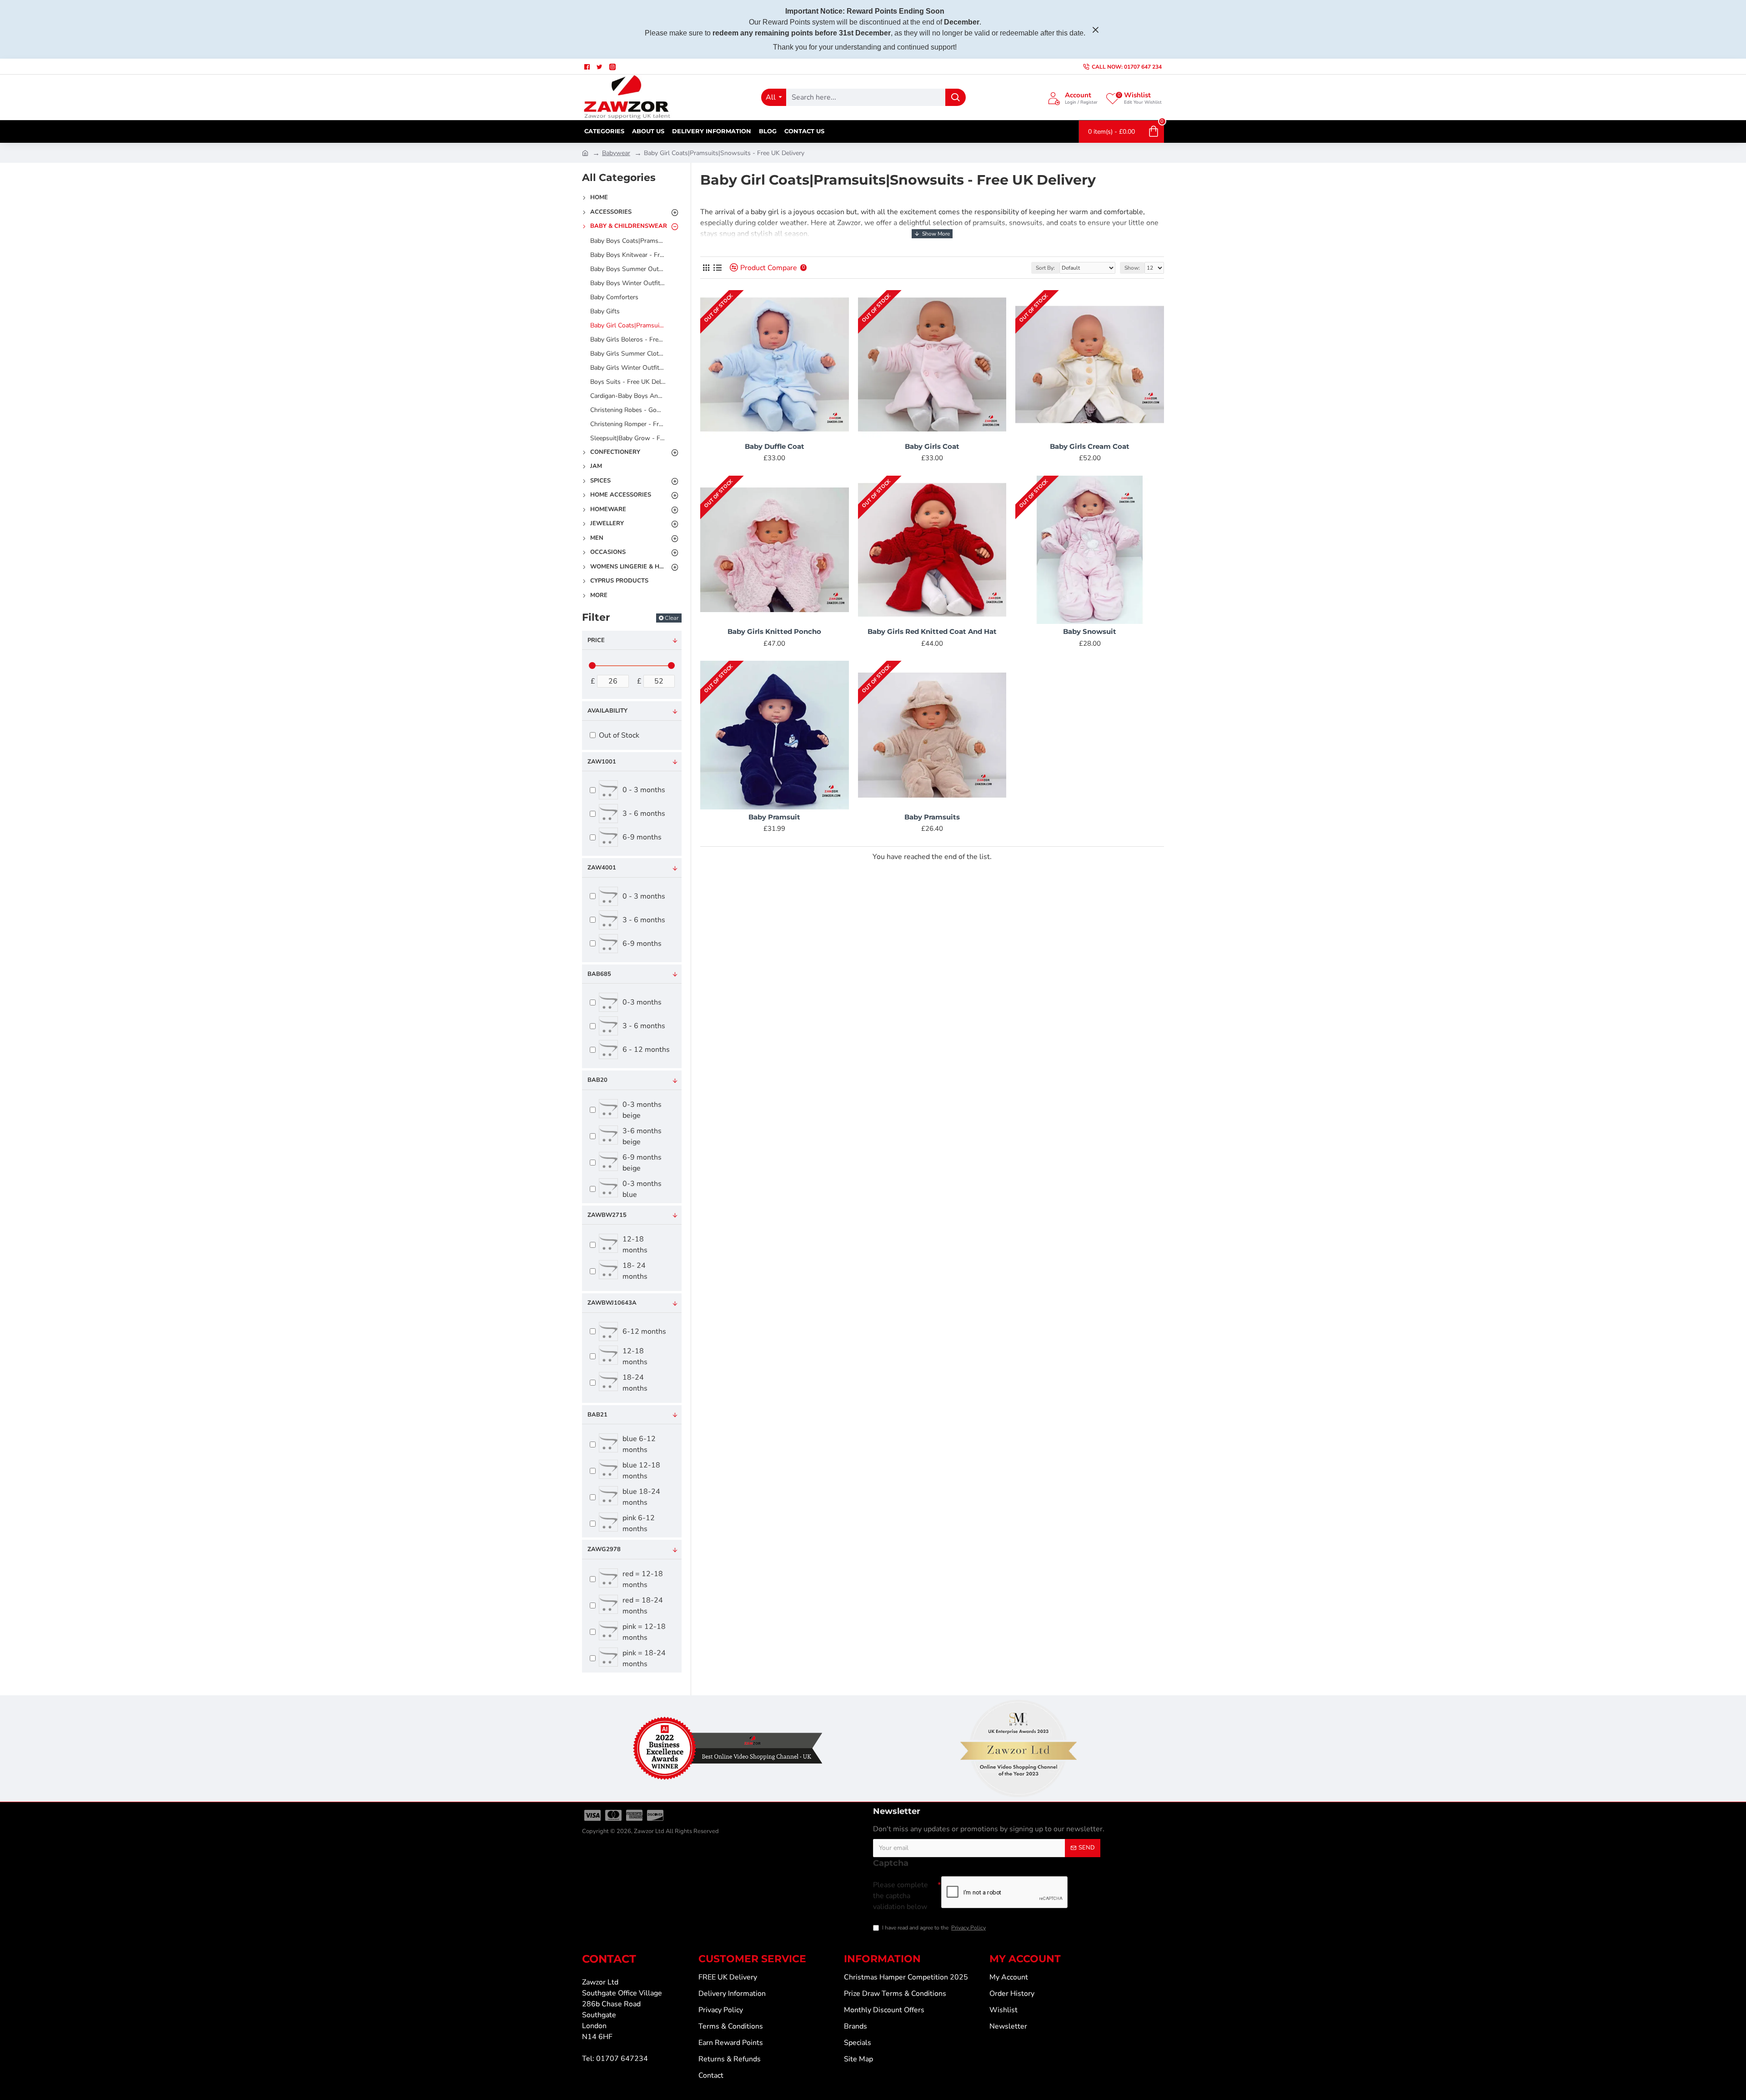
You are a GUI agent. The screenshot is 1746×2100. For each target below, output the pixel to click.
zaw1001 (602, 762)
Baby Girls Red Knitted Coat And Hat (932, 631)
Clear (672, 618)
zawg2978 (604, 1549)
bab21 (597, 1415)
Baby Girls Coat (932, 446)
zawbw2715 (607, 1215)
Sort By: (1045, 268)
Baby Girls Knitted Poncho (774, 631)
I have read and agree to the (934, 1928)
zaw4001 (602, 868)
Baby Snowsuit (1090, 631)
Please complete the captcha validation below (901, 1896)
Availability (607, 711)
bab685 (599, 974)
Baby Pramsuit (774, 817)
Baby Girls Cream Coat (1090, 446)
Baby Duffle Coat (775, 446)
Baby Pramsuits (932, 817)
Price (596, 640)
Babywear (616, 153)
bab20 (597, 1080)
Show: (1132, 268)
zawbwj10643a (612, 1303)
